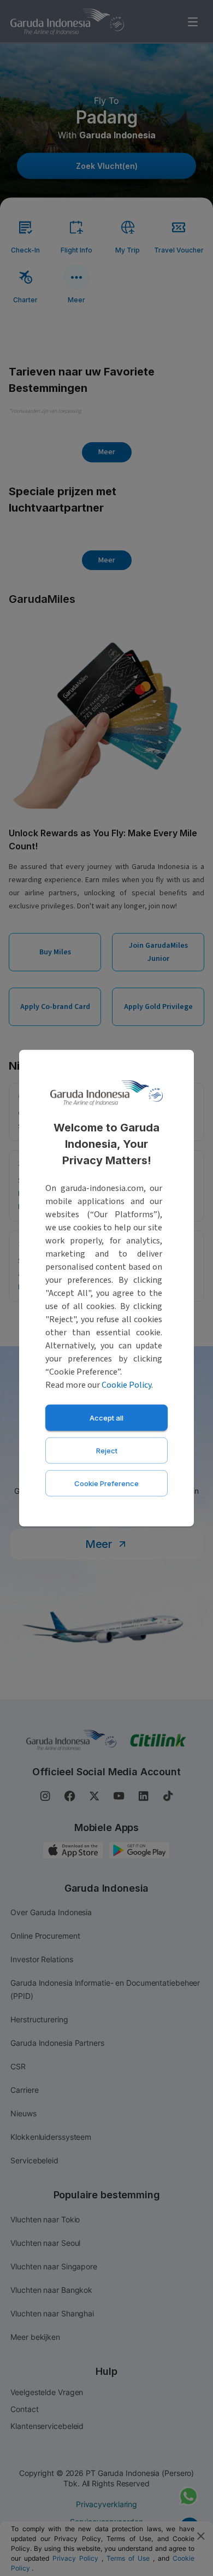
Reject (107, 1450)
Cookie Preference (106, 1483)
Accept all (106, 1417)
